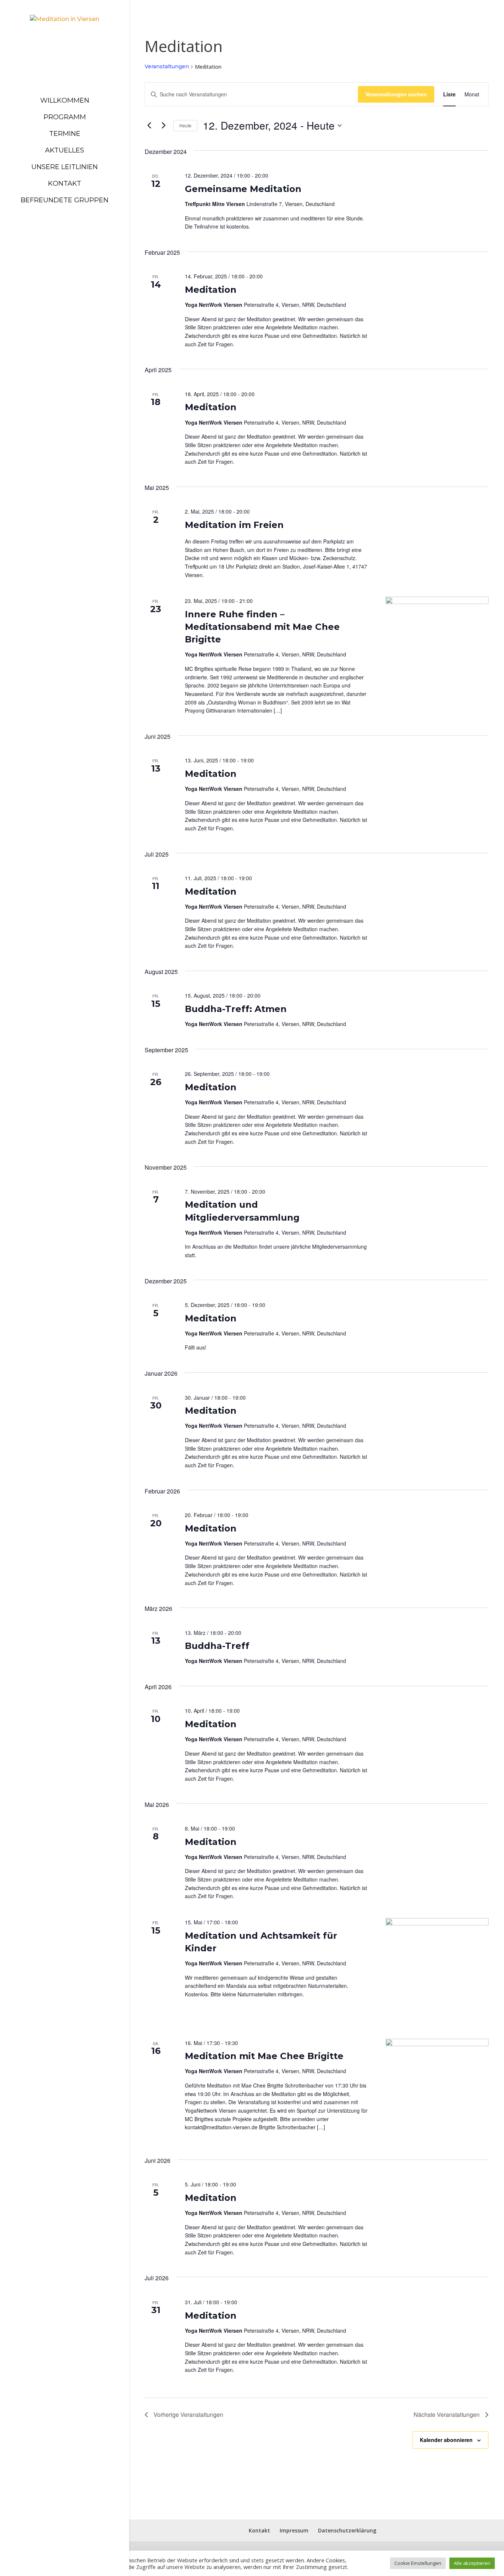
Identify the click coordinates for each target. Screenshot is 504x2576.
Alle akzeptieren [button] (472, 2563)
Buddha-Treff (217, 1646)
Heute (185, 125)
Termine (65, 134)
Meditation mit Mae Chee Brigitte (264, 2056)
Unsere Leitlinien (65, 167)
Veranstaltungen (167, 66)
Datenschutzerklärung (347, 2530)
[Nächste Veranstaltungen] (163, 126)
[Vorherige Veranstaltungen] (149, 126)
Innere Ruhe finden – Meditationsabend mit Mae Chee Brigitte (262, 627)
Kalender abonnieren (446, 2440)
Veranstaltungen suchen (396, 94)
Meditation (211, 290)
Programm (65, 117)
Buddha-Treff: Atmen (236, 1009)
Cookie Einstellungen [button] (418, 2563)
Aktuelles (65, 150)
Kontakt (65, 183)
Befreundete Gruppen (65, 200)
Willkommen (65, 100)
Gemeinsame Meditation (243, 189)
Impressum (294, 2530)
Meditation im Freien (234, 525)
